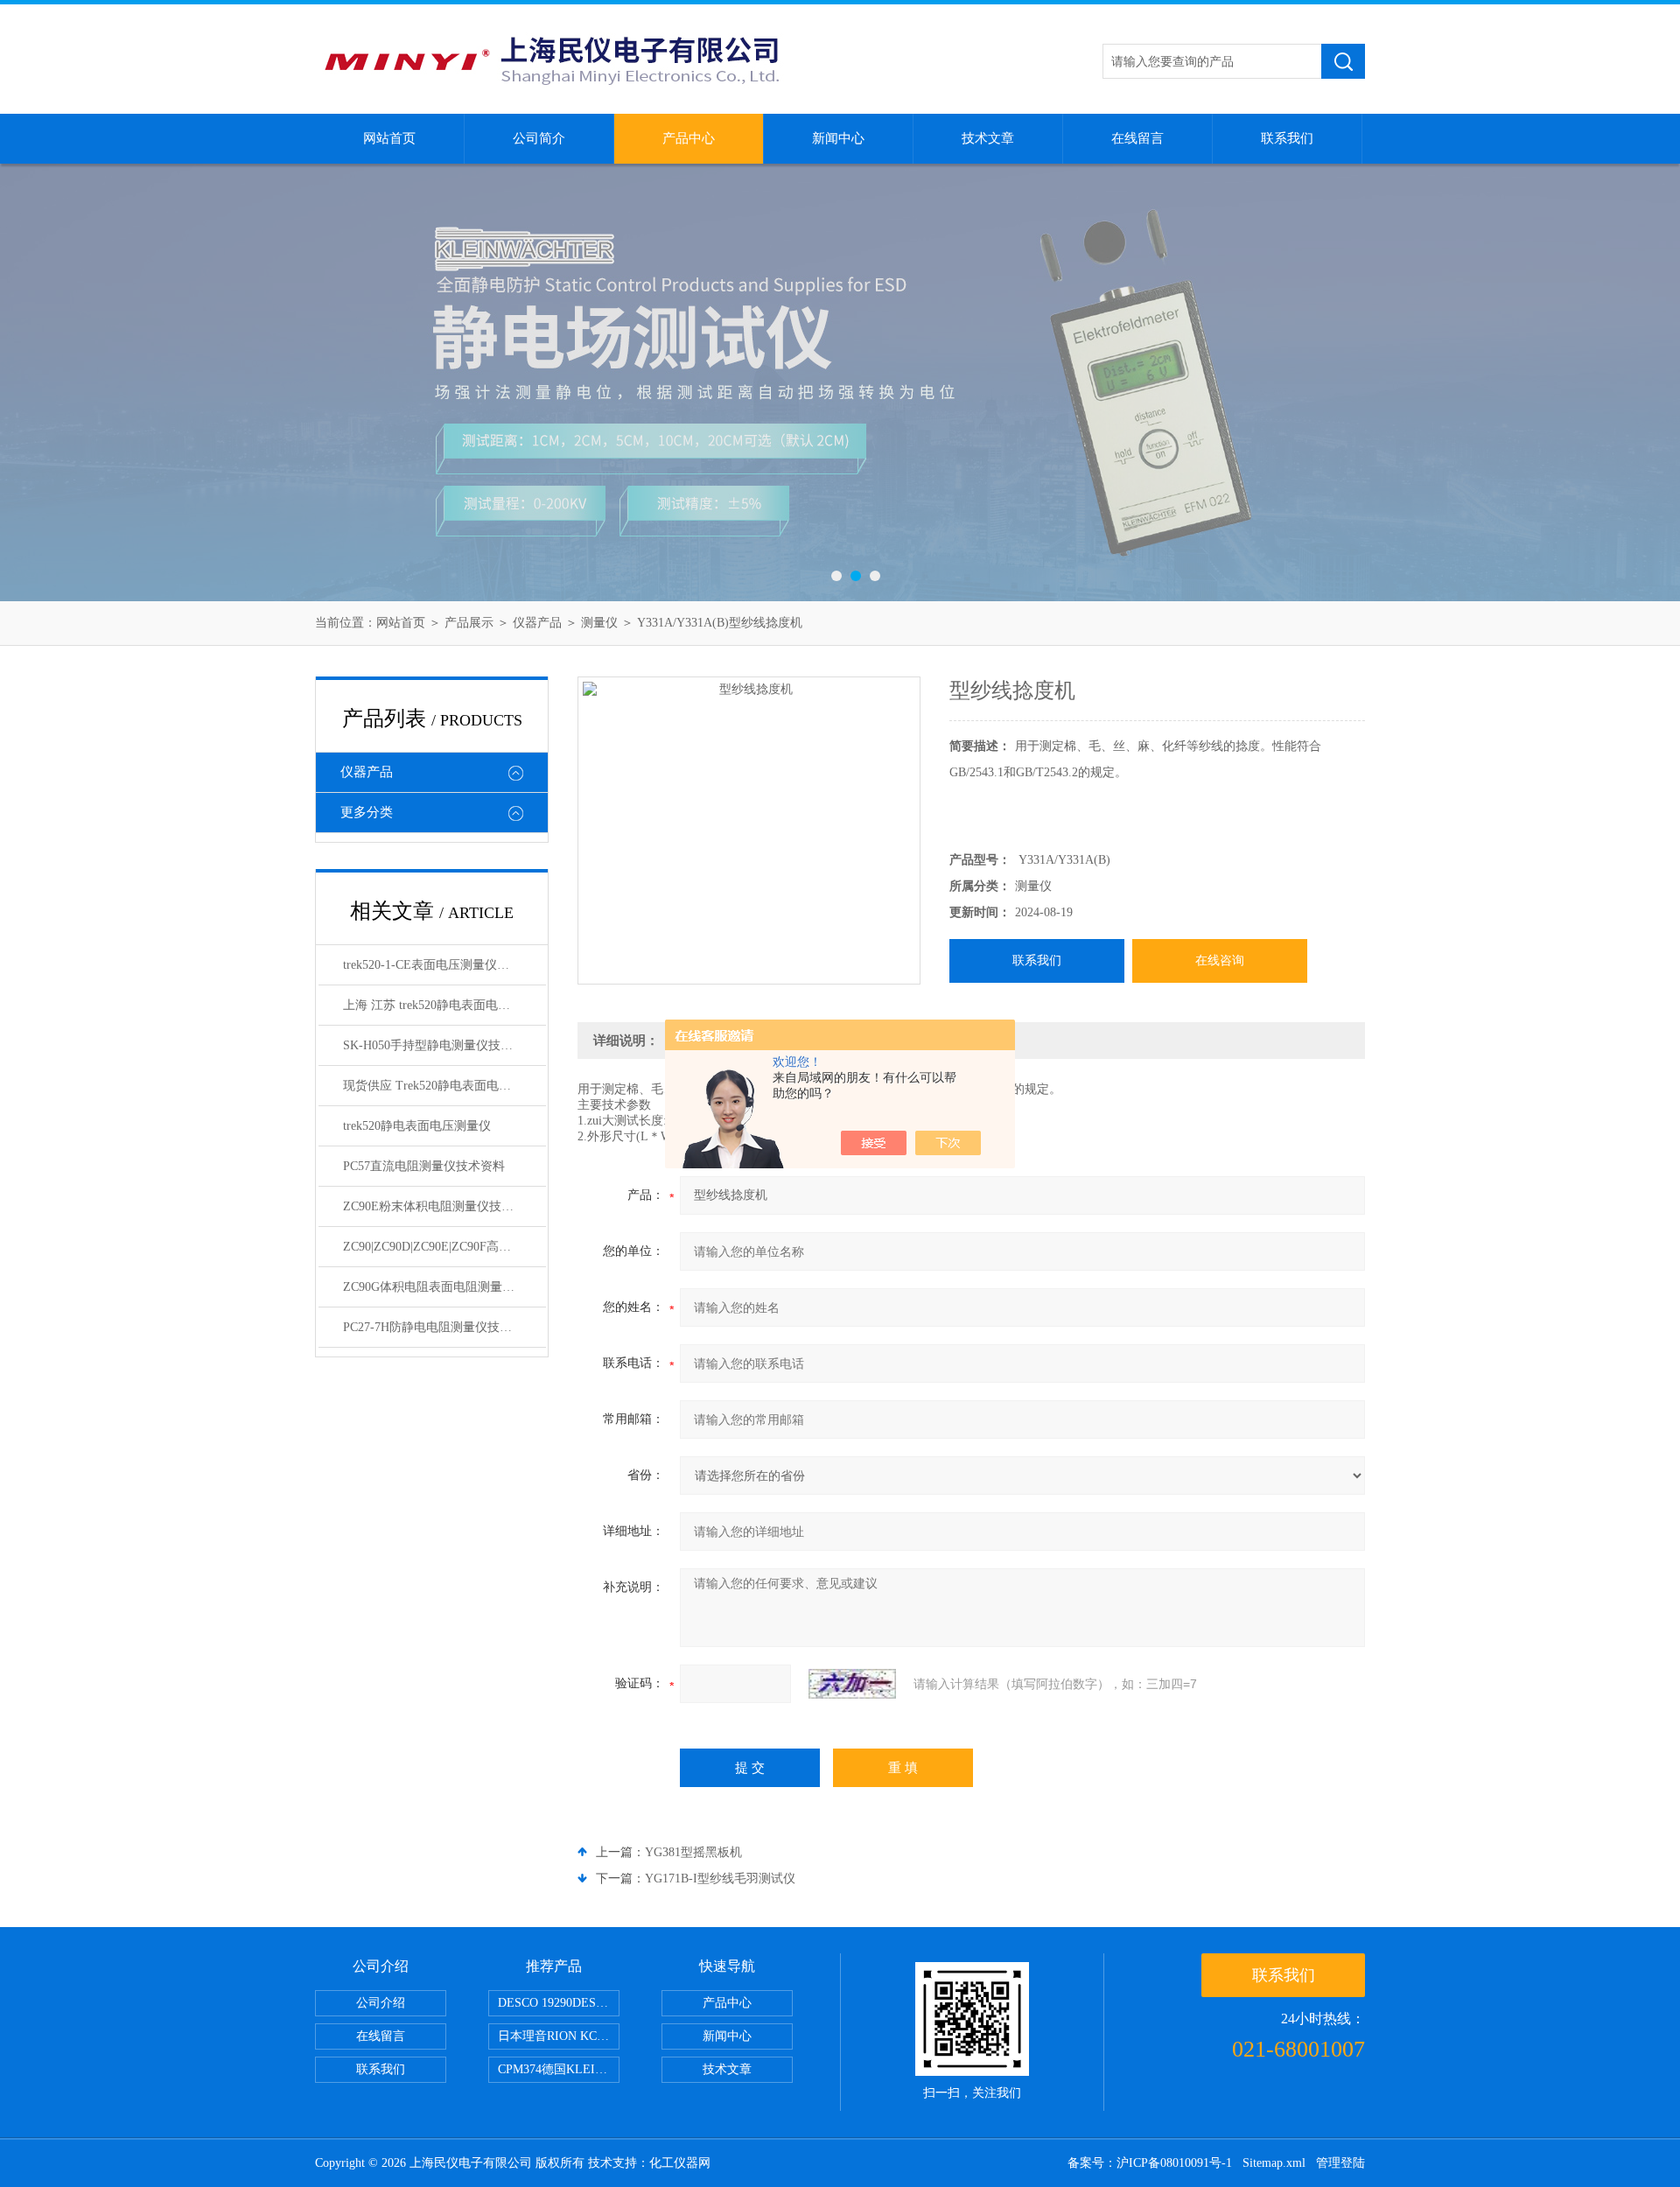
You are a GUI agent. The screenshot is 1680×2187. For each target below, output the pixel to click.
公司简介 (539, 138)
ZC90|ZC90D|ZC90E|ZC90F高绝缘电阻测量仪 (444, 1247)
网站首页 (389, 138)
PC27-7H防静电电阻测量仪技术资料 (440, 1327)
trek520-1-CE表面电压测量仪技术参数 (444, 965)
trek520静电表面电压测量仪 (417, 1126)
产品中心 (689, 138)
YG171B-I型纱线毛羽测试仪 (720, 1879)
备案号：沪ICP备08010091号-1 (1150, 2163)
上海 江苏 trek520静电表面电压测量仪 (444, 1005)
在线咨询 (1220, 960)
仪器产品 (537, 623)
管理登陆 (1340, 2163)
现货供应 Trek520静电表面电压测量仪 (444, 1086)
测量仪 (599, 623)
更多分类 (367, 812)
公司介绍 (381, 2003)
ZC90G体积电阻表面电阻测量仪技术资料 (444, 1287)
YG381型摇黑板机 (693, 1852)
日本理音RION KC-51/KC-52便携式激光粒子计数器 (559, 2036)
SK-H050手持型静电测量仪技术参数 (440, 1045)
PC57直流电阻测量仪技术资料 (424, 1166)
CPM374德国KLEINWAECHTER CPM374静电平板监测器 (559, 2069)
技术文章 (988, 138)
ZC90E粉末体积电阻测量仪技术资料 (441, 1206)
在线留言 (1137, 138)
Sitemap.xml (1274, 2163)
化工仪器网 (680, 2163)
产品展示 (469, 623)
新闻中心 (838, 138)
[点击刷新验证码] (852, 1684)
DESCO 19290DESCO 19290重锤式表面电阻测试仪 (559, 2003)
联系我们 (1287, 138)
